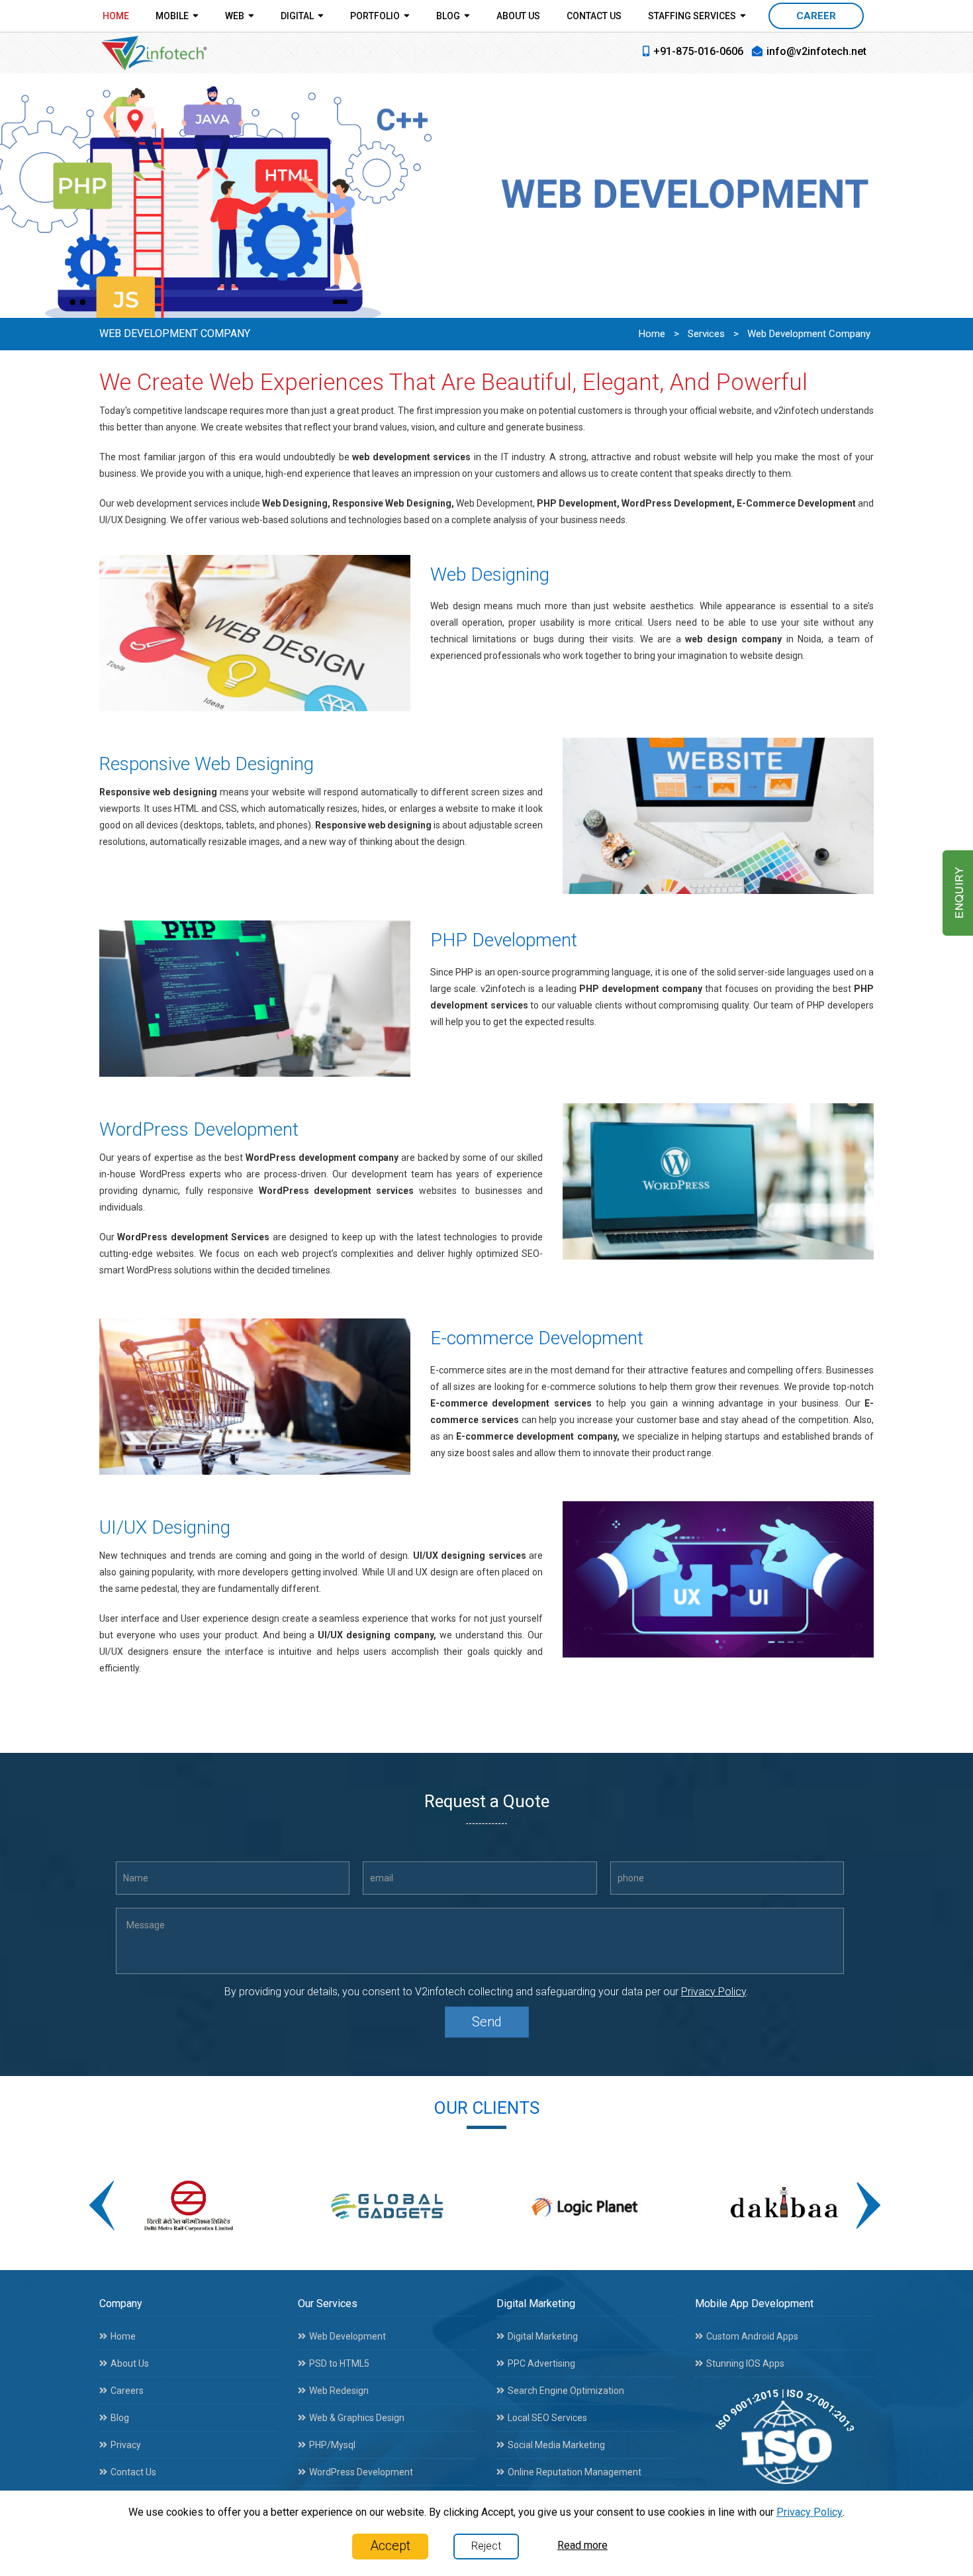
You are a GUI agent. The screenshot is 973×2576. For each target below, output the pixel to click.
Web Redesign (339, 2391)
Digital (297, 16)
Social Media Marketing (556, 2445)
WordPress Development (361, 2472)
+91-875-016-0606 (698, 51)
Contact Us (594, 16)
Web (235, 16)
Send (487, 2022)
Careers (127, 2391)
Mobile (172, 16)
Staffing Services (692, 16)
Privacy (126, 2445)
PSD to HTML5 (339, 2363)
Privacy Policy (714, 1992)
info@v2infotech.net (816, 51)
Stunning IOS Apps (745, 2363)
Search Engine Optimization (566, 2391)
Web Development (347, 2336)
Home (116, 16)
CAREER (816, 16)
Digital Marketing (543, 2336)
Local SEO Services (547, 2418)
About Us (518, 16)
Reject (486, 2546)
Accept (390, 2546)
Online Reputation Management (575, 2472)
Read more (582, 2545)
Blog (448, 16)
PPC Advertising (541, 2363)
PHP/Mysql (332, 2445)
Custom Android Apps (752, 2336)
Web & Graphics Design (357, 2418)
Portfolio (375, 16)
